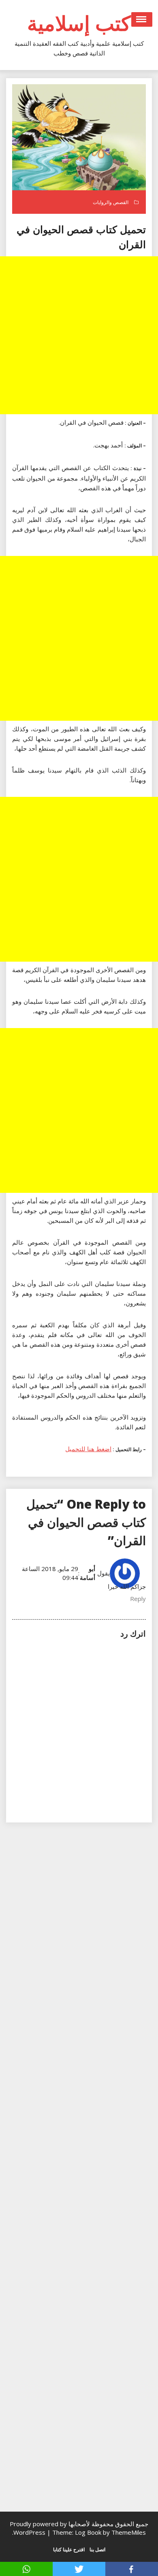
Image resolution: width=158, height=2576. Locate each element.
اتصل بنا (97, 2549)
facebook (132, 2569)
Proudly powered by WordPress (38, 2528)
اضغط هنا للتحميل (88, 1449)
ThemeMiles (129, 2532)
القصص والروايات (111, 202)
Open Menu (142, 19)
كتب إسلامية (79, 23)
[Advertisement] (79, 335)
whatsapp (26, 2569)
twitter (79, 2569)
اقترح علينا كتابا (69, 2549)
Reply (138, 1599)
